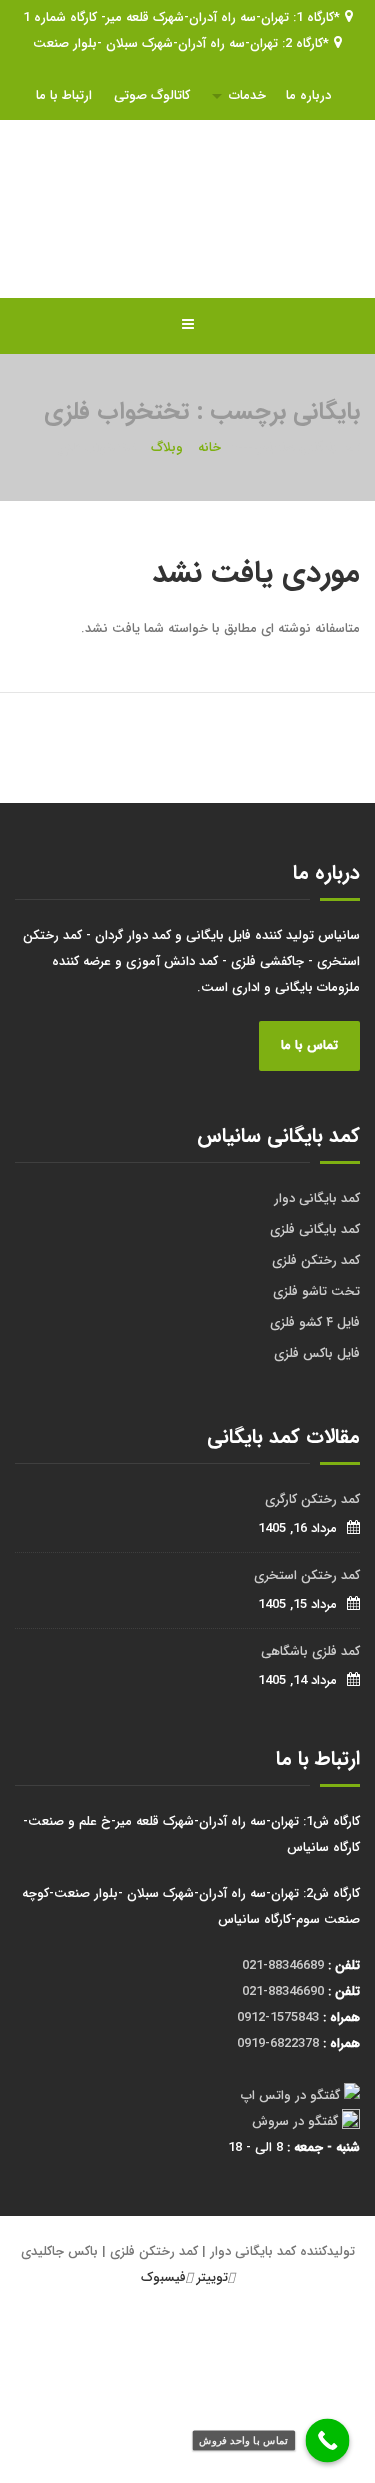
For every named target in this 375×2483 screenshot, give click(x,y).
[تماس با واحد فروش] (328, 2441)
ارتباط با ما (64, 95)
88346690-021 (283, 1991)
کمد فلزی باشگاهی (310, 1651)
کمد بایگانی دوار (317, 1198)
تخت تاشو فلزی (316, 1291)
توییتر (212, 2277)
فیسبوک (163, 2277)
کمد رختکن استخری (307, 1575)
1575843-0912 (278, 2017)
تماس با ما (309, 1045)
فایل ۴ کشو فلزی (315, 1322)
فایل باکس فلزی (317, 1353)
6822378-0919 (278, 2043)
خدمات (247, 95)
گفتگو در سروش (295, 2121)
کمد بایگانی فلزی (315, 1229)
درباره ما (308, 95)
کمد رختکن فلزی (316, 1260)
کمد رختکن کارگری (312, 1499)
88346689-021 (283, 1965)
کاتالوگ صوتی (152, 95)
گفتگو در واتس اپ (290, 2095)
